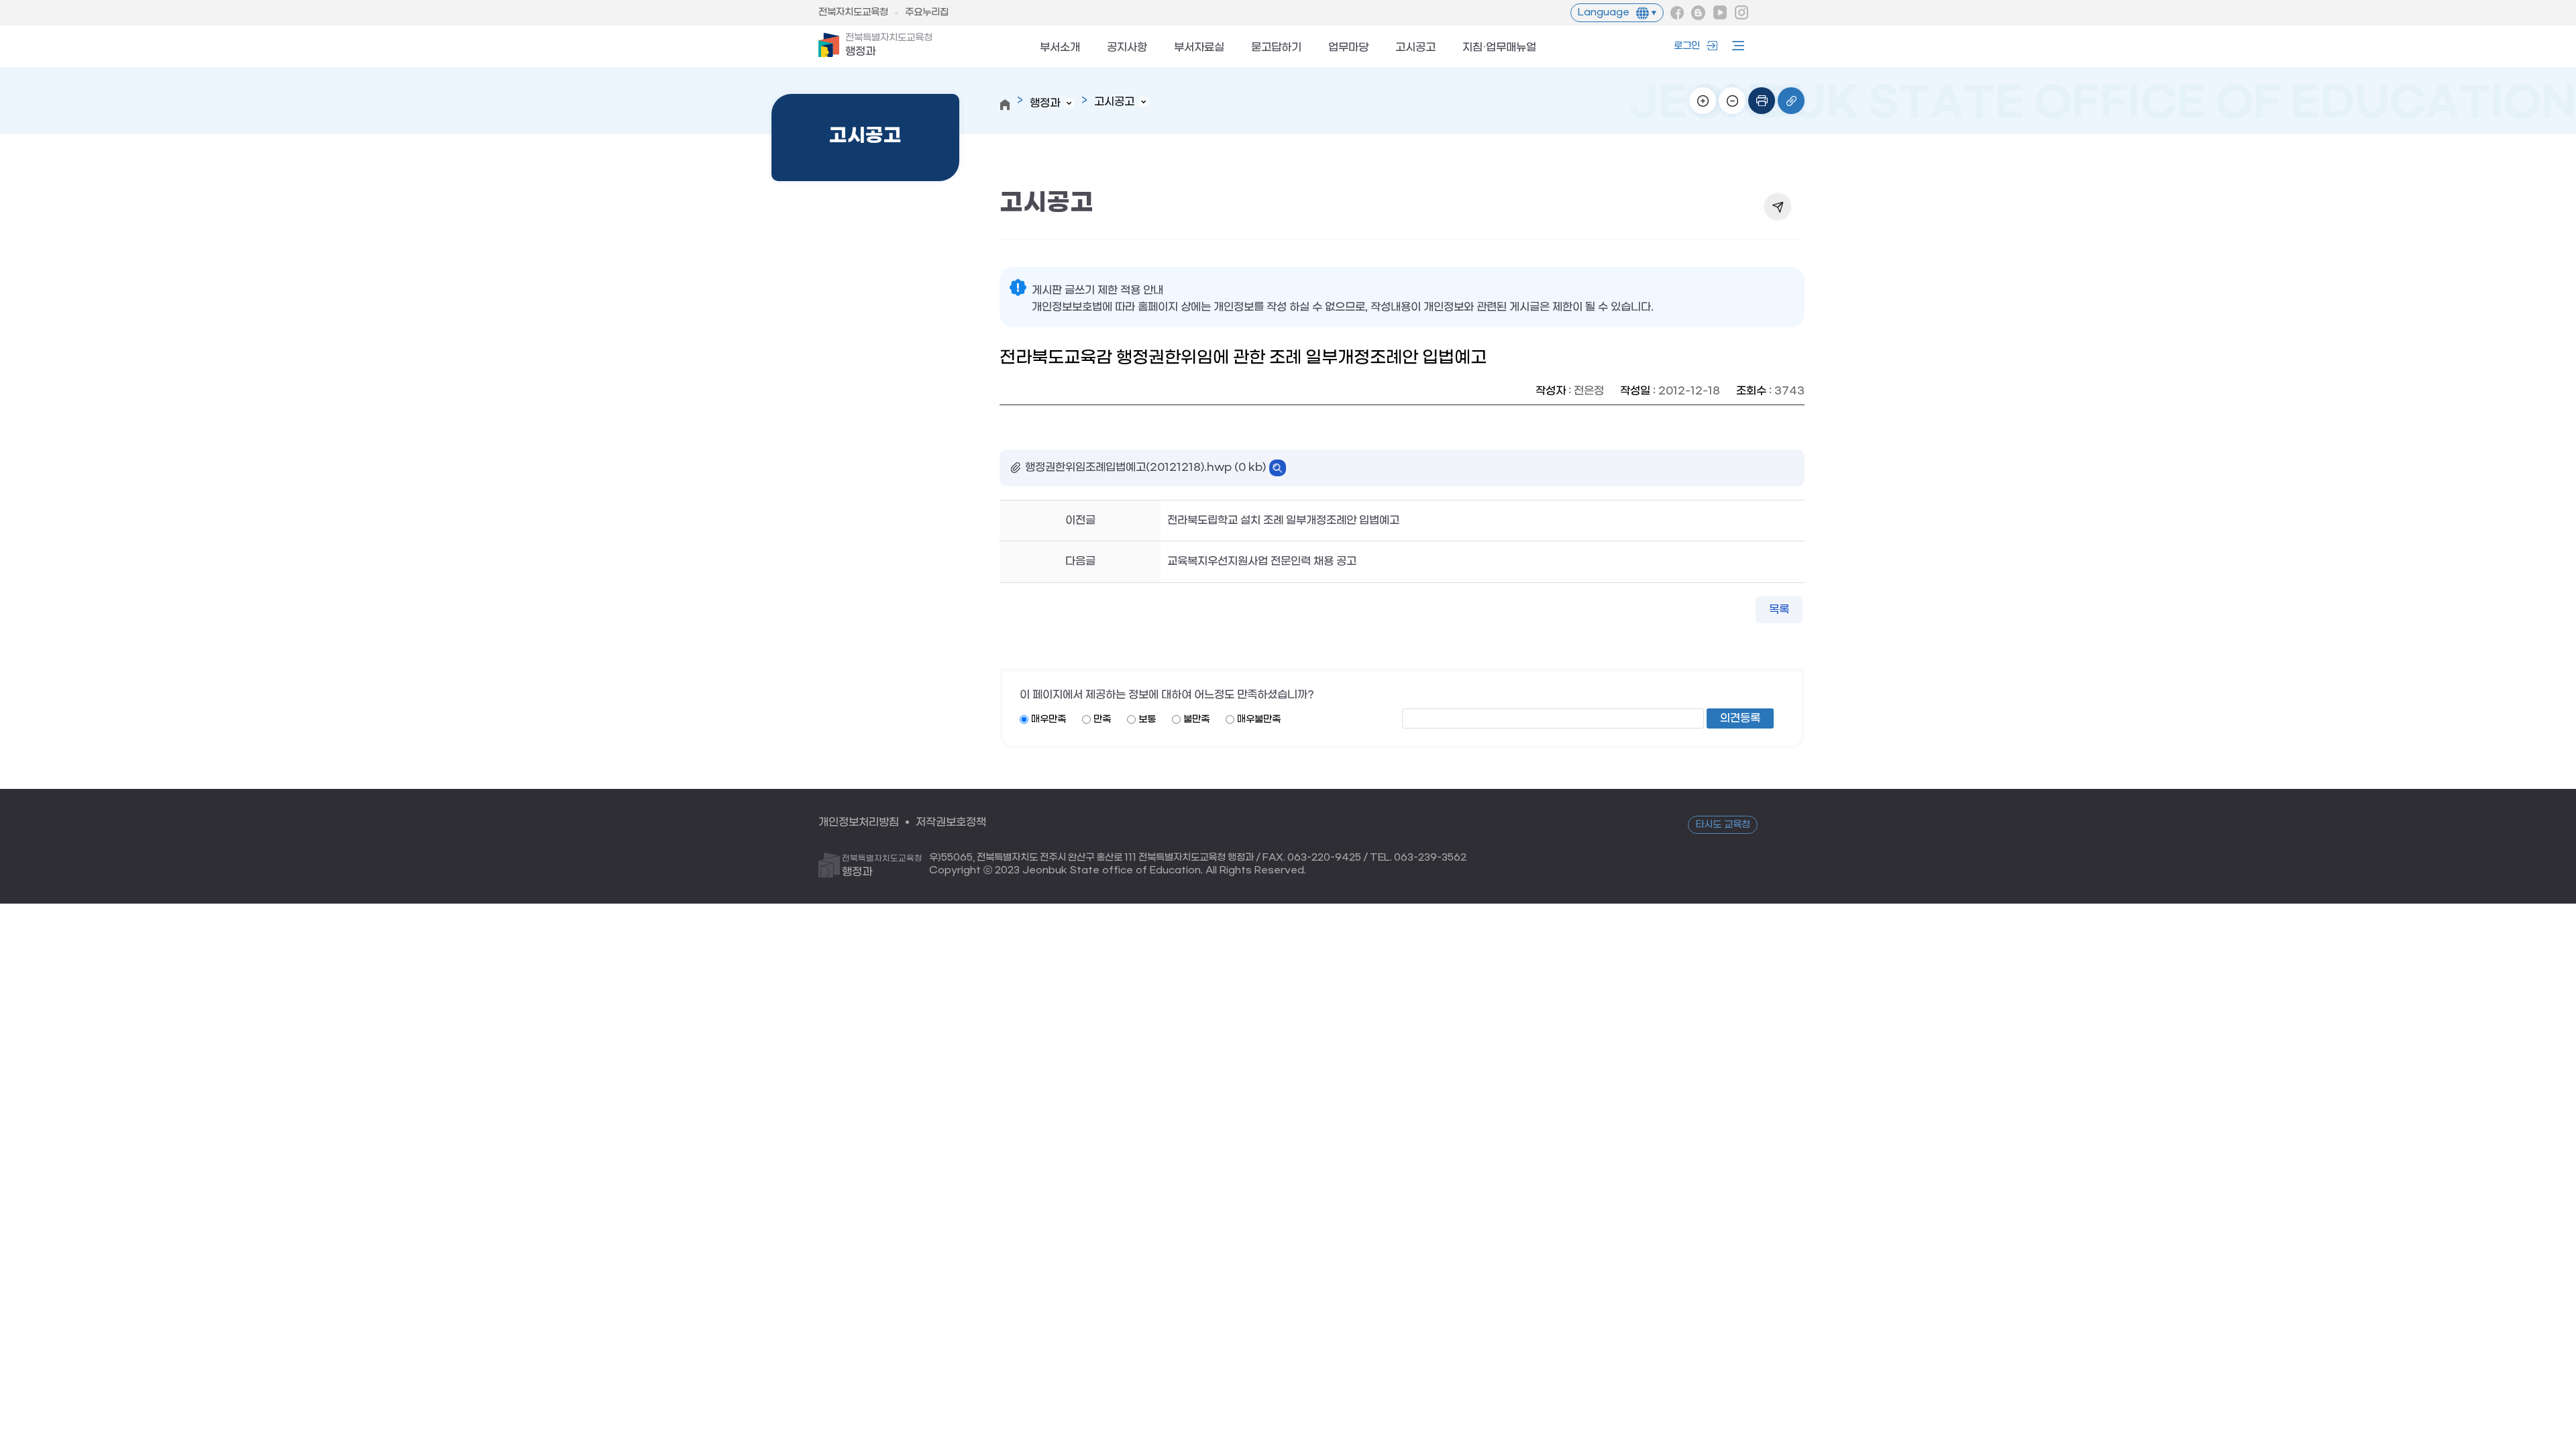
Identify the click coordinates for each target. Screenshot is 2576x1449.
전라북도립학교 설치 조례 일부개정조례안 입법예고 (1283, 520)
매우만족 (1049, 719)
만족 (1102, 719)
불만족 (1196, 719)
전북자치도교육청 (853, 12)
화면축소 (1732, 101)
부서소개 (1060, 48)
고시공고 (1415, 48)
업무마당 (1348, 48)
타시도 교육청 (1723, 825)
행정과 (889, 45)
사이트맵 (1735, 46)
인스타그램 (1741, 13)
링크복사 (1791, 101)
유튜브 (1720, 13)
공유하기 (1778, 207)
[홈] (1005, 105)
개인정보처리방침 (859, 822)
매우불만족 (1259, 719)
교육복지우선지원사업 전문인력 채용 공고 (1262, 561)
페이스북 (1677, 13)
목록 (1779, 609)
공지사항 (1127, 48)
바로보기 (1278, 468)
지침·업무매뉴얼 (1499, 48)
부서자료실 (1199, 48)
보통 (1147, 719)
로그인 (1687, 46)
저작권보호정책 (951, 822)
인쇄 (1762, 101)
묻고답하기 (1276, 48)
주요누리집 (927, 12)
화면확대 (1703, 101)
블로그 (1699, 13)
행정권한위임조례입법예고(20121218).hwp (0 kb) (1145, 467)
